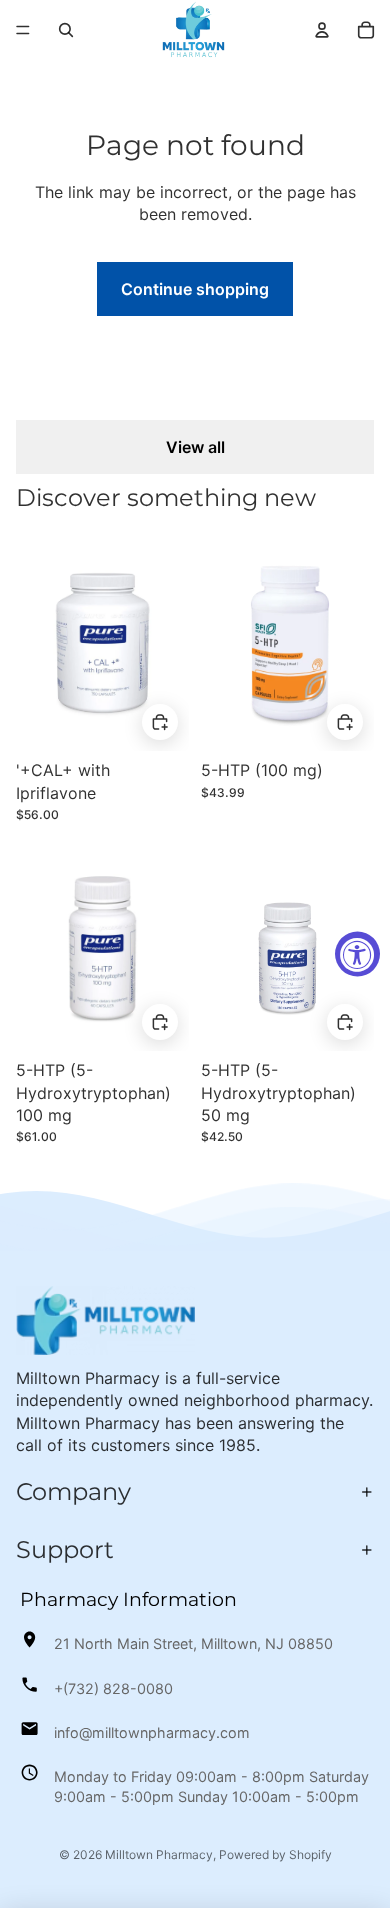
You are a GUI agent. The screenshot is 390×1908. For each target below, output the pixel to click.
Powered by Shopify (275, 1854)
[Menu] (23, 30)
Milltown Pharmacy (159, 1854)
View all (195, 447)
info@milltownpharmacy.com (152, 1732)
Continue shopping (195, 289)
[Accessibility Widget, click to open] (357, 954)
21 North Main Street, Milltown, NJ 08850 (193, 1643)
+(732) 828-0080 (113, 1688)
